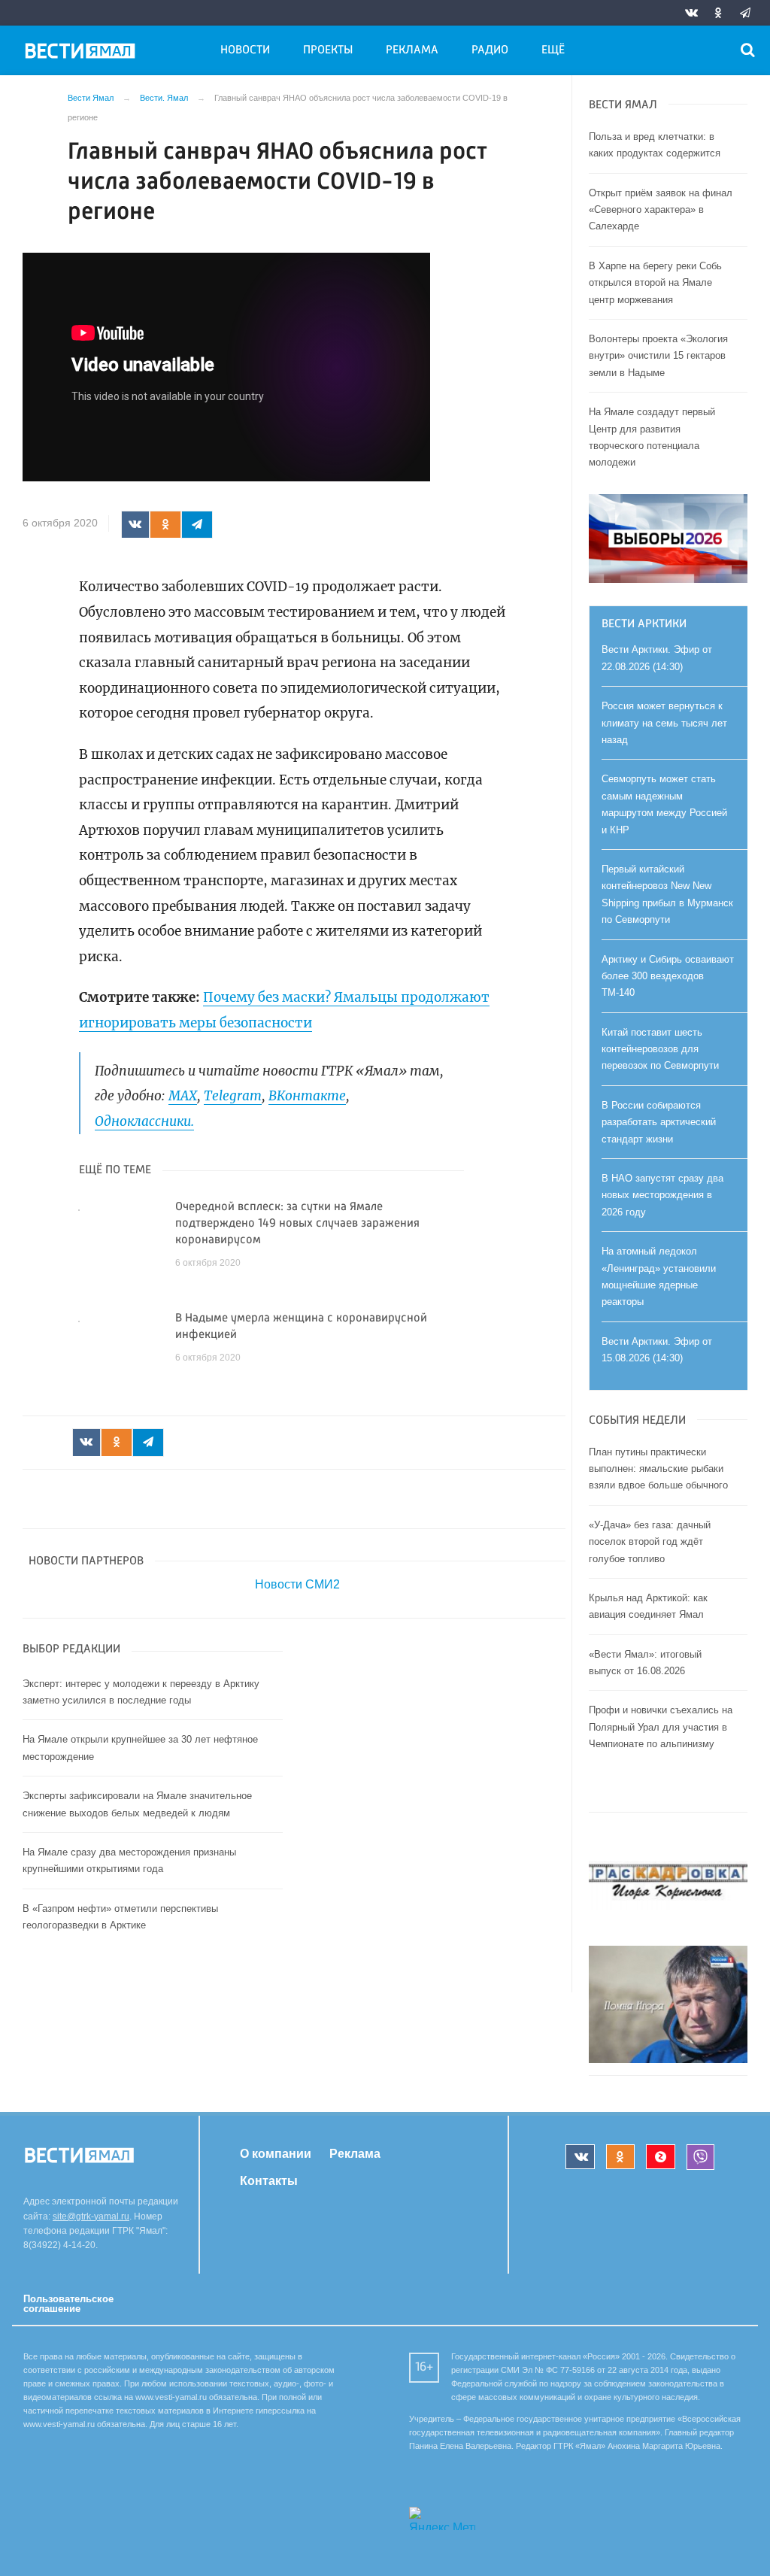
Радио (490, 50)
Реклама (412, 50)
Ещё (553, 50)
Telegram (233, 1096)
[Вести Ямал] (83, 53)
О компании (276, 2154)
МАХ (183, 1096)
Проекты (328, 50)
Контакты (269, 2180)
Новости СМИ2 (297, 1584)
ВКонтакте (307, 1096)
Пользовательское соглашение (68, 2304)
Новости (245, 50)
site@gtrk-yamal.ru (91, 2216)
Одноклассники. (144, 1121)
